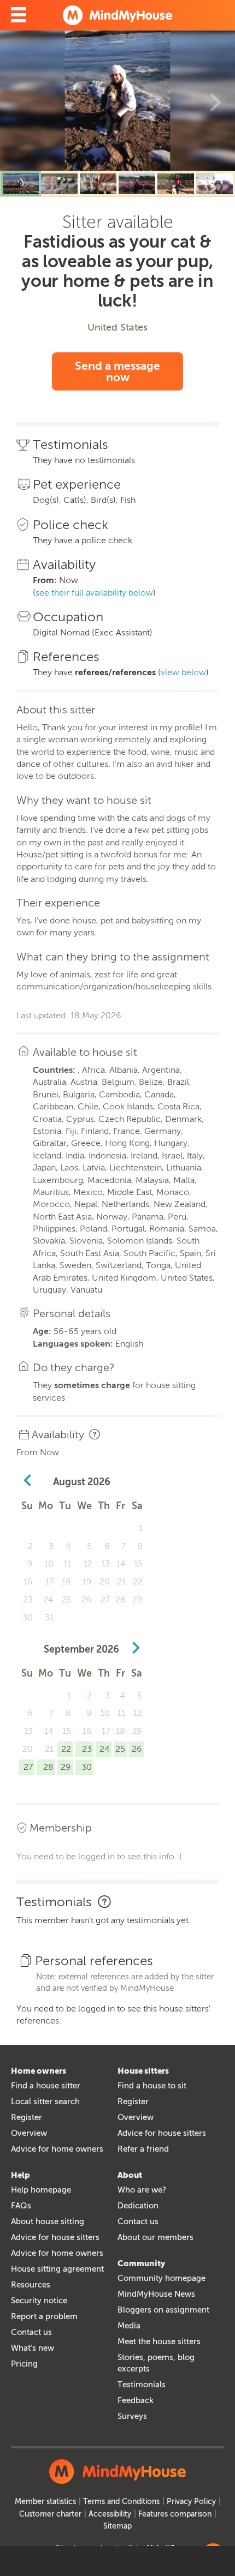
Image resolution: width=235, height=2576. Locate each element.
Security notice (39, 2301)
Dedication (138, 2206)
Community (141, 2263)
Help (20, 2175)
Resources (31, 2285)
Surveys (132, 2416)
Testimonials (142, 2385)
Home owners (39, 2071)
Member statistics (45, 2502)
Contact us (31, 2332)
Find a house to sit (152, 2086)
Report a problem (44, 2316)
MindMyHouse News (156, 2294)
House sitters (143, 2071)
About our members (155, 2237)
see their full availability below (94, 593)
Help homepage (41, 2190)
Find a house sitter (46, 2086)
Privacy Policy (191, 2502)
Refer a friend (143, 2149)
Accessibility (110, 2514)
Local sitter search (45, 2101)
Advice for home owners (57, 2149)
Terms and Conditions (121, 2502)
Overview (29, 2133)
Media (129, 2326)
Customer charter (50, 2514)
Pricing (24, 2364)
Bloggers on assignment (163, 2310)
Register (27, 2117)
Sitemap (117, 2526)
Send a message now (117, 371)
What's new (33, 2348)
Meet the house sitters (159, 2341)
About (130, 2175)
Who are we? (142, 2190)
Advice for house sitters (162, 2133)
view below (183, 672)
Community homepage (161, 2278)
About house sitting (48, 2221)
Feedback (136, 2400)
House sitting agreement (57, 2269)
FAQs (21, 2206)
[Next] (216, 101)
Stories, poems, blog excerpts (156, 2363)
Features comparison (175, 2514)
